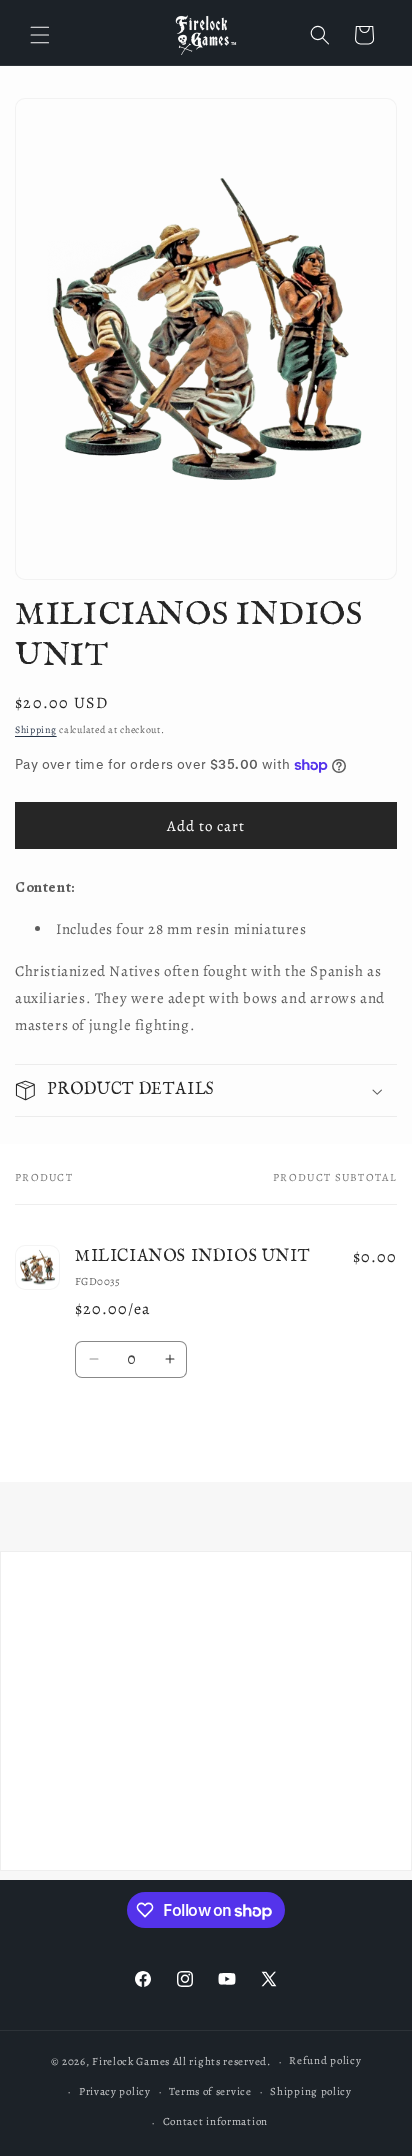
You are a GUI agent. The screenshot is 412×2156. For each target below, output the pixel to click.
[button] (40, 35)
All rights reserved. (222, 2061)
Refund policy (325, 2060)
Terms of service (210, 2091)
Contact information (215, 2121)
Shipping (36, 729)
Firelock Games (131, 2061)
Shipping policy (311, 2091)
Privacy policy (115, 2091)
